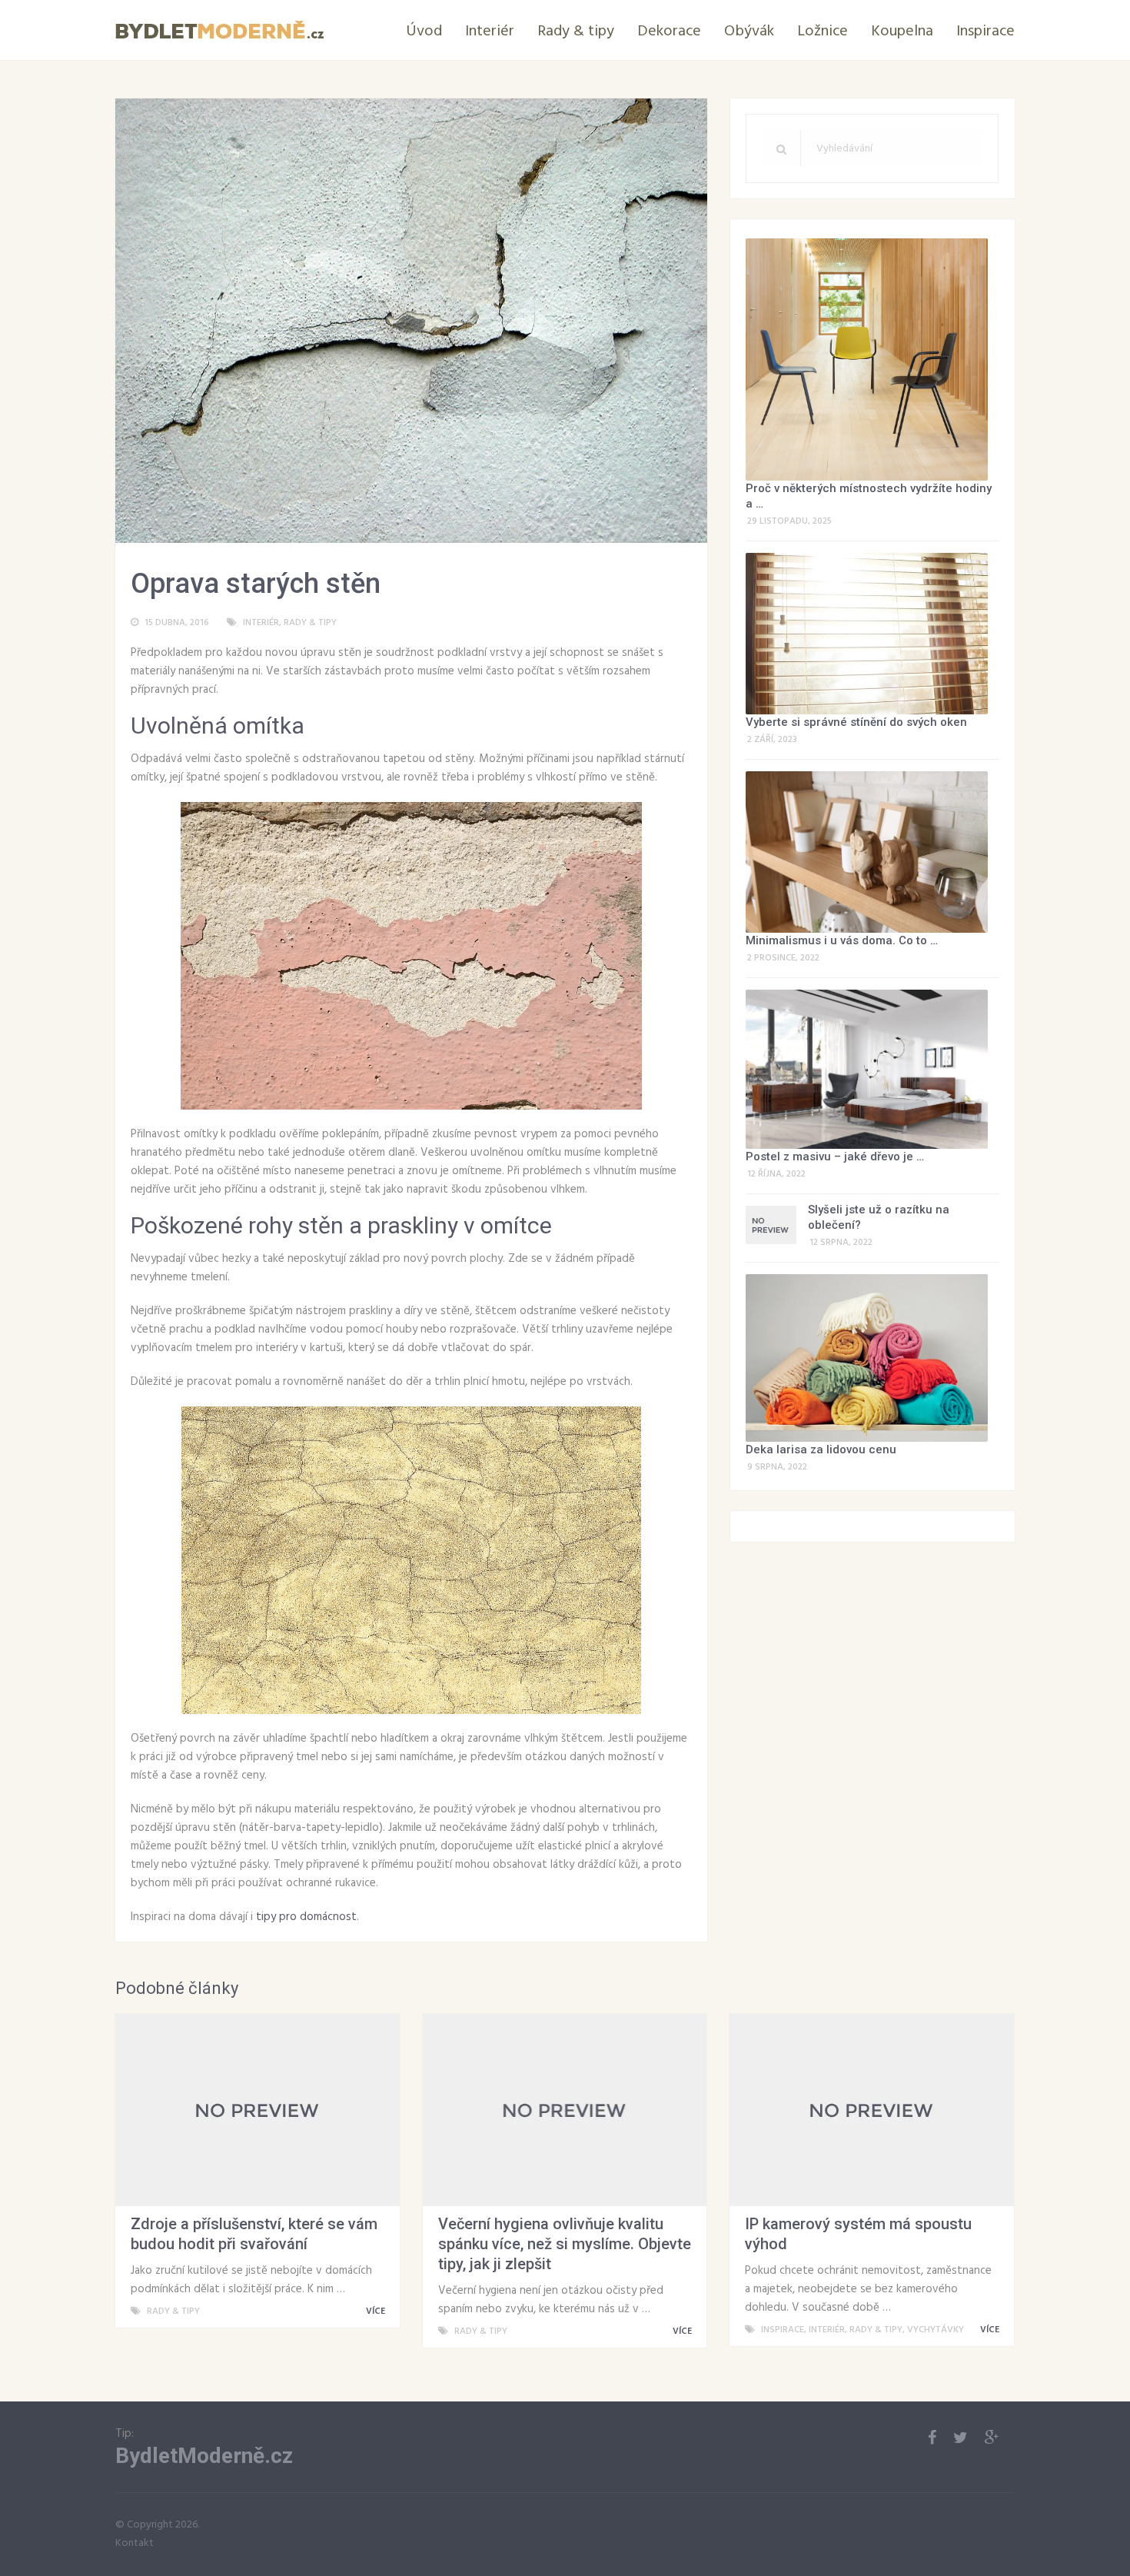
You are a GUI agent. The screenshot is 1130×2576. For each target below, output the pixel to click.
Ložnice (823, 32)
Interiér (490, 32)
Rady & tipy (576, 32)
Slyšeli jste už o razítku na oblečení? (879, 1217)
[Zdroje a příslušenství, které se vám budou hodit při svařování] (258, 2110)
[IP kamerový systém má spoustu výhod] (872, 2110)
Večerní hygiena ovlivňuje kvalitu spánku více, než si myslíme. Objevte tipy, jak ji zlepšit (565, 2244)
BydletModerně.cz (204, 2456)
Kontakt (135, 2543)
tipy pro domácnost (306, 1917)
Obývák (749, 32)
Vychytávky (936, 2330)
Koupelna (902, 32)
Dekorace (669, 32)
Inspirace (985, 32)
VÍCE (377, 2311)
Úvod (424, 32)
